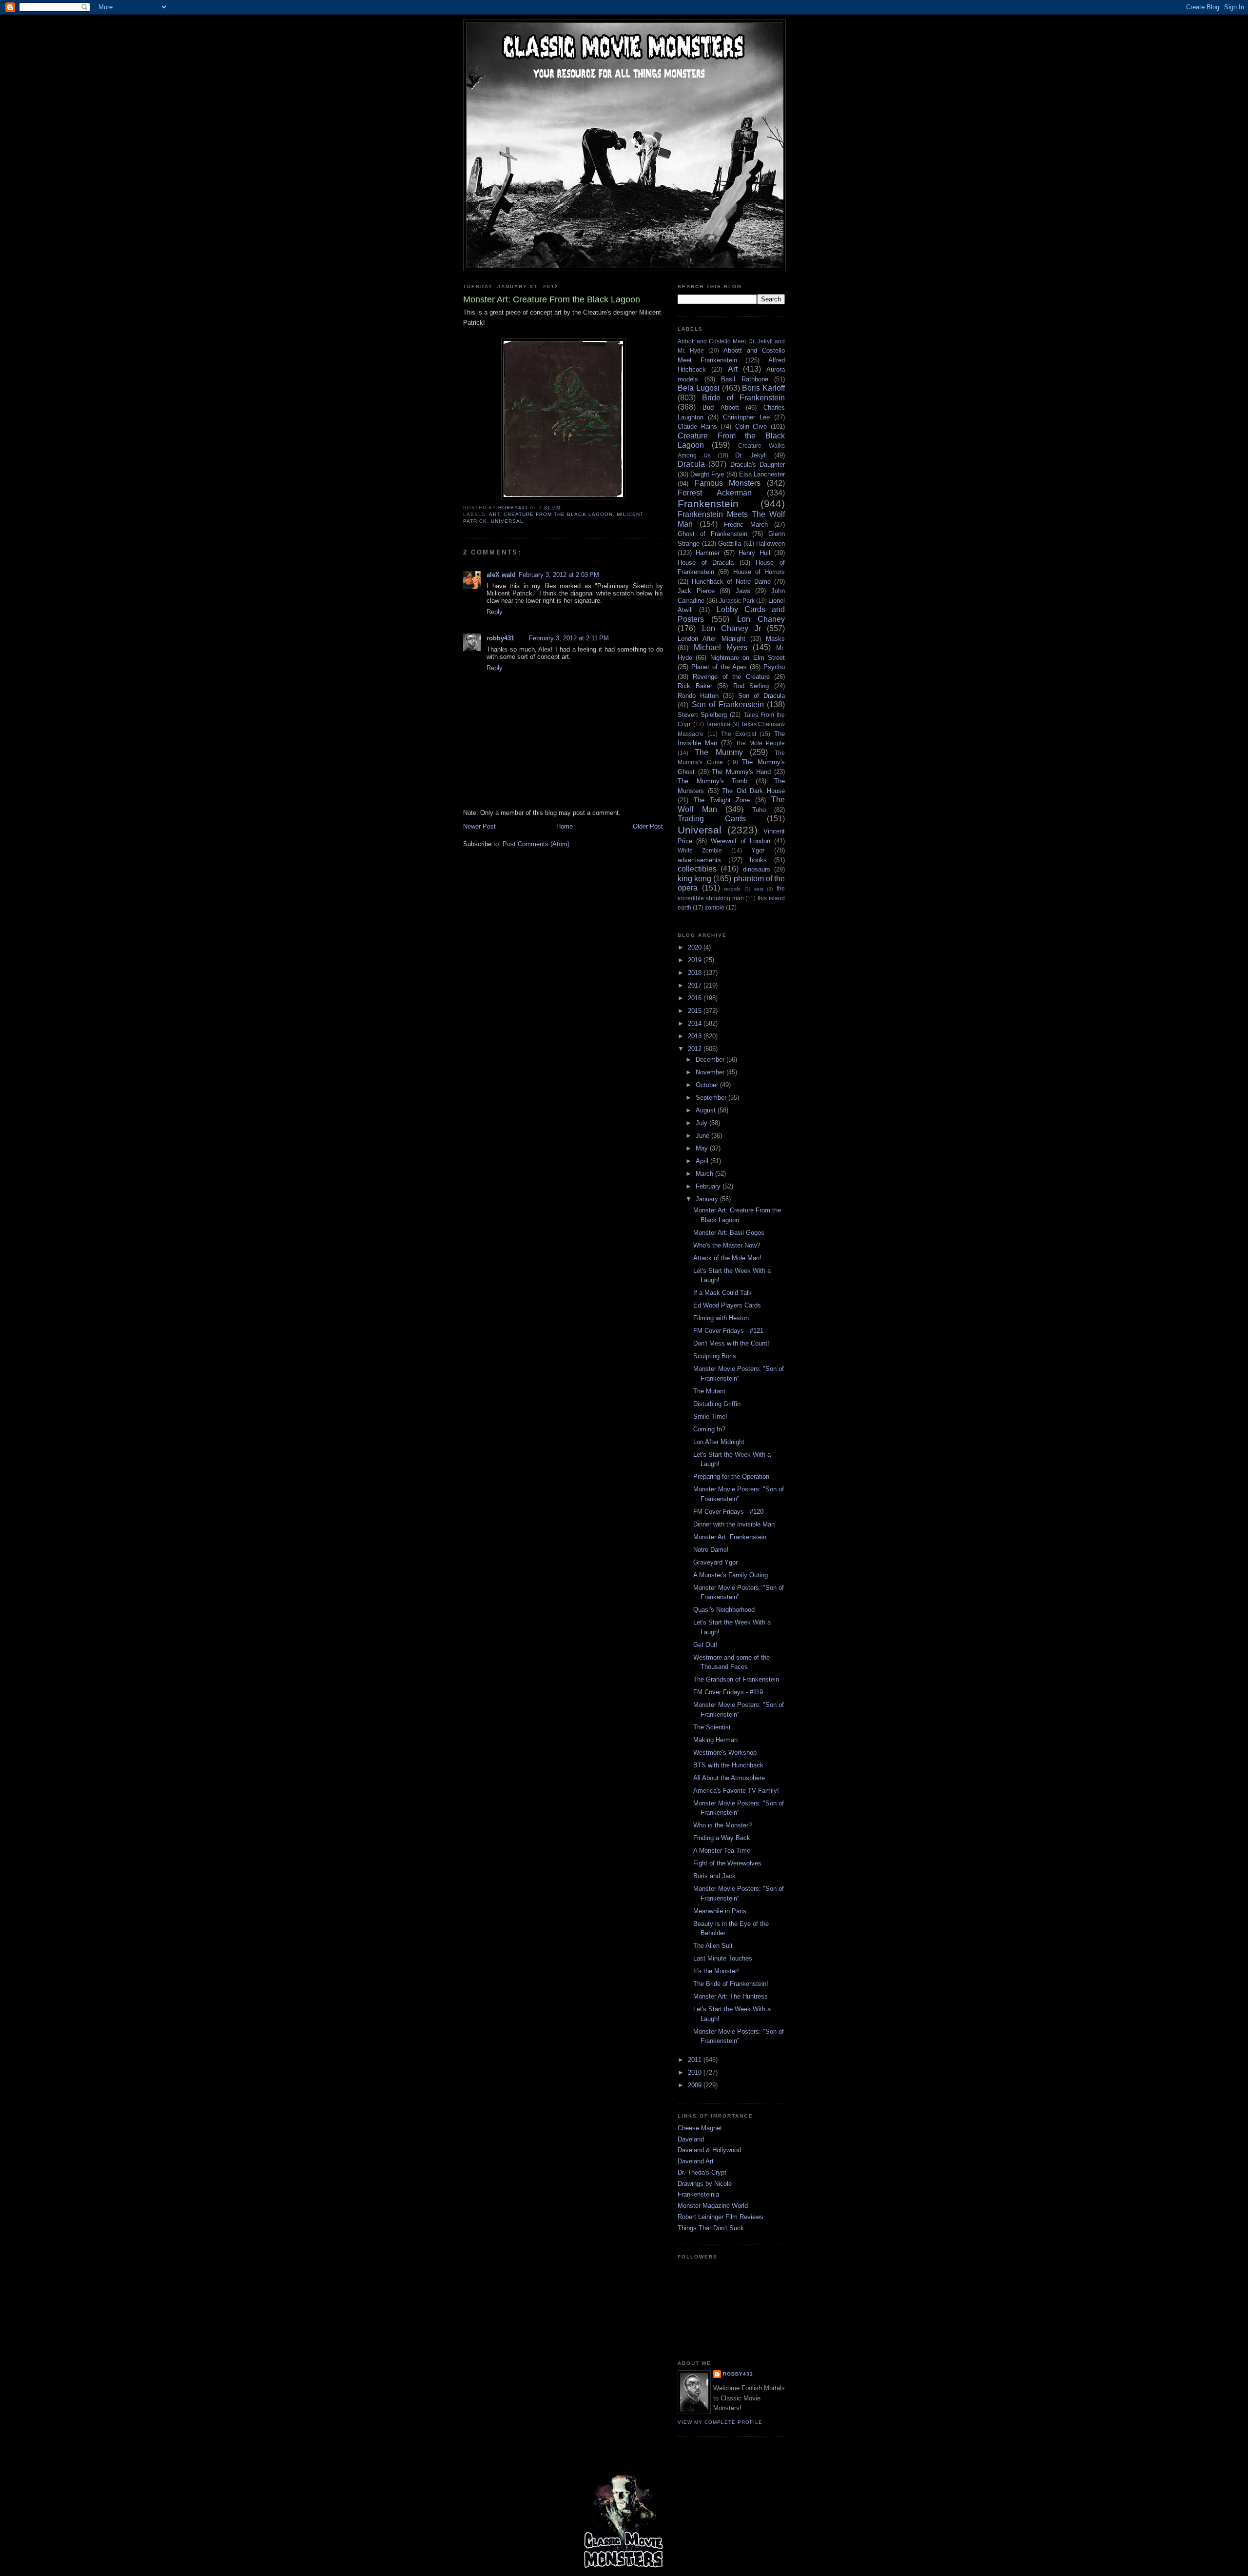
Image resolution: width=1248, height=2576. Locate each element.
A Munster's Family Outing (731, 1575)
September (712, 1098)
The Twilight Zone (722, 800)
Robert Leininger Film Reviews (721, 2217)
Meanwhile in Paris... (723, 1911)
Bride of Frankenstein (743, 398)
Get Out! (705, 1645)
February (709, 1186)
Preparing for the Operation (731, 1476)
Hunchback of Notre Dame (731, 582)
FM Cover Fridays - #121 (728, 1331)
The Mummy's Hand (741, 772)
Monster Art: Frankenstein (730, 1537)
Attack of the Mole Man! (727, 1258)
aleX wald (501, 575)
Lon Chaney (761, 619)
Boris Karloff (763, 388)
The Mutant (709, 1391)
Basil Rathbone (745, 379)
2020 (696, 947)
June (703, 1136)
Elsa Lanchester (762, 474)
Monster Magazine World (713, 2206)
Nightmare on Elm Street (748, 658)
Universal (507, 521)
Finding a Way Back (722, 1838)
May (703, 1148)
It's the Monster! (716, 1971)
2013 (696, 1036)
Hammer (708, 553)
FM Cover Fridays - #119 (728, 1692)
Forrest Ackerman (715, 493)
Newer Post (479, 826)
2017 (696, 985)
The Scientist (712, 1727)
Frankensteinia (698, 2194)
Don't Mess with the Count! (731, 1343)
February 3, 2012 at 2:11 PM (569, 638)
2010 (696, 2072)
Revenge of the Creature (731, 677)
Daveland (691, 2139)
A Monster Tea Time (722, 1851)
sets (759, 889)
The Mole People (760, 743)
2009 (696, 2085)
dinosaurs (757, 869)
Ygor (758, 850)
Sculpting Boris (715, 1356)
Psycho (774, 667)
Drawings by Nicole (705, 2184)
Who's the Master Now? (727, 1245)
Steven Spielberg (702, 715)
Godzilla (730, 544)
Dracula (691, 464)
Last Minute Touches (723, 1958)
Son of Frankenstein (728, 704)
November (711, 1072)
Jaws (743, 591)
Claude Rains (697, 426)
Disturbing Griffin (717, 1404)
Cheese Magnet (700, 2128)
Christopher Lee (746, 417)
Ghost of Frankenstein (712, 534)
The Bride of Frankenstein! (731, 1984)
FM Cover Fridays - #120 (728, 1512)
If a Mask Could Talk (722, 1293)
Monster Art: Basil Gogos (729, 1233)
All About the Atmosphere (729, 1778)
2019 (696, 960)
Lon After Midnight (719, 1442)
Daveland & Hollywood (709, 2150)
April (703, 1161)
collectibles (697, 869)
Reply (495, 612)
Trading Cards (712, 819)
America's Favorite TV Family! (736, 1791)
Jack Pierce (696, 591)
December (711, 1060)
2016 (696, 998)
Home (565, 826)
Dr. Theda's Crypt (702, 2172)
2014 (696, 1023)
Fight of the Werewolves (727, 1863)
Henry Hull (754, 553)
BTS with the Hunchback (728, 1765)
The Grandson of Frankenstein (736, 1679)
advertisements (699, 860)
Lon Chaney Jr (731, 628)
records (732, 889)
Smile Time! (710, 1417)
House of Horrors (759, 572)
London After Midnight (712, 639)
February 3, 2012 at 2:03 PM (559, 575)
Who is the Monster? (722, 1825)
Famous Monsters (728, 483)
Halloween (770, 544)
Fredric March (746, 525)
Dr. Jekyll (751, 455)
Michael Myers (721, 647)
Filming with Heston (721, 1318)
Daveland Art (696, 2161)
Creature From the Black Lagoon (558, 514)
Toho (759, 810)
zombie (715, 907)
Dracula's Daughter (758, 465)
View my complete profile (720, 2422)
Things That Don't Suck (711, 2228)
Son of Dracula (761, 696)
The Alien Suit (713, 1946)
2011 (696, 2060)
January (708, 1199)
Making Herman (715, 1740)
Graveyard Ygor (715, 1562)
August (707, 1110)
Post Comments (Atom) (536, 844)
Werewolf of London (741, 841)
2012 (696, 1049)
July (702, 1123)
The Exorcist (739, 734)
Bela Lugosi (699, 388)
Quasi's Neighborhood (724, 1610)
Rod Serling (751, 686)
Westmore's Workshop (725, 1753)
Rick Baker (695, 686)
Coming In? (709, 1429)
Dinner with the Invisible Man (734, 1524)
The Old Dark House (753, 791)
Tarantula (718, 724)
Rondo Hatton (698, 696)
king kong (694, 879)
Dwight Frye (707, 474)
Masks (775, 639)
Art (494, 514)
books (758, 860)
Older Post (648, 826)
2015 (696, 1011)
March (705, 1174)
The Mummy (719, 752)
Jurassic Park (737, 601)
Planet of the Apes (719, 667)
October (708, 1085)
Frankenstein (708, 504)
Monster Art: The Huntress (731, 1996)
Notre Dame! (711, 1550)
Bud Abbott (721, 407)
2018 (696, 973)
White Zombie (700, 850)
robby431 (500, 638)
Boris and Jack (714, 1876)
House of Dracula (706, 563)
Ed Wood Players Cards (727, 1305)
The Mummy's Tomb (712, 781)
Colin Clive (751, 426)
